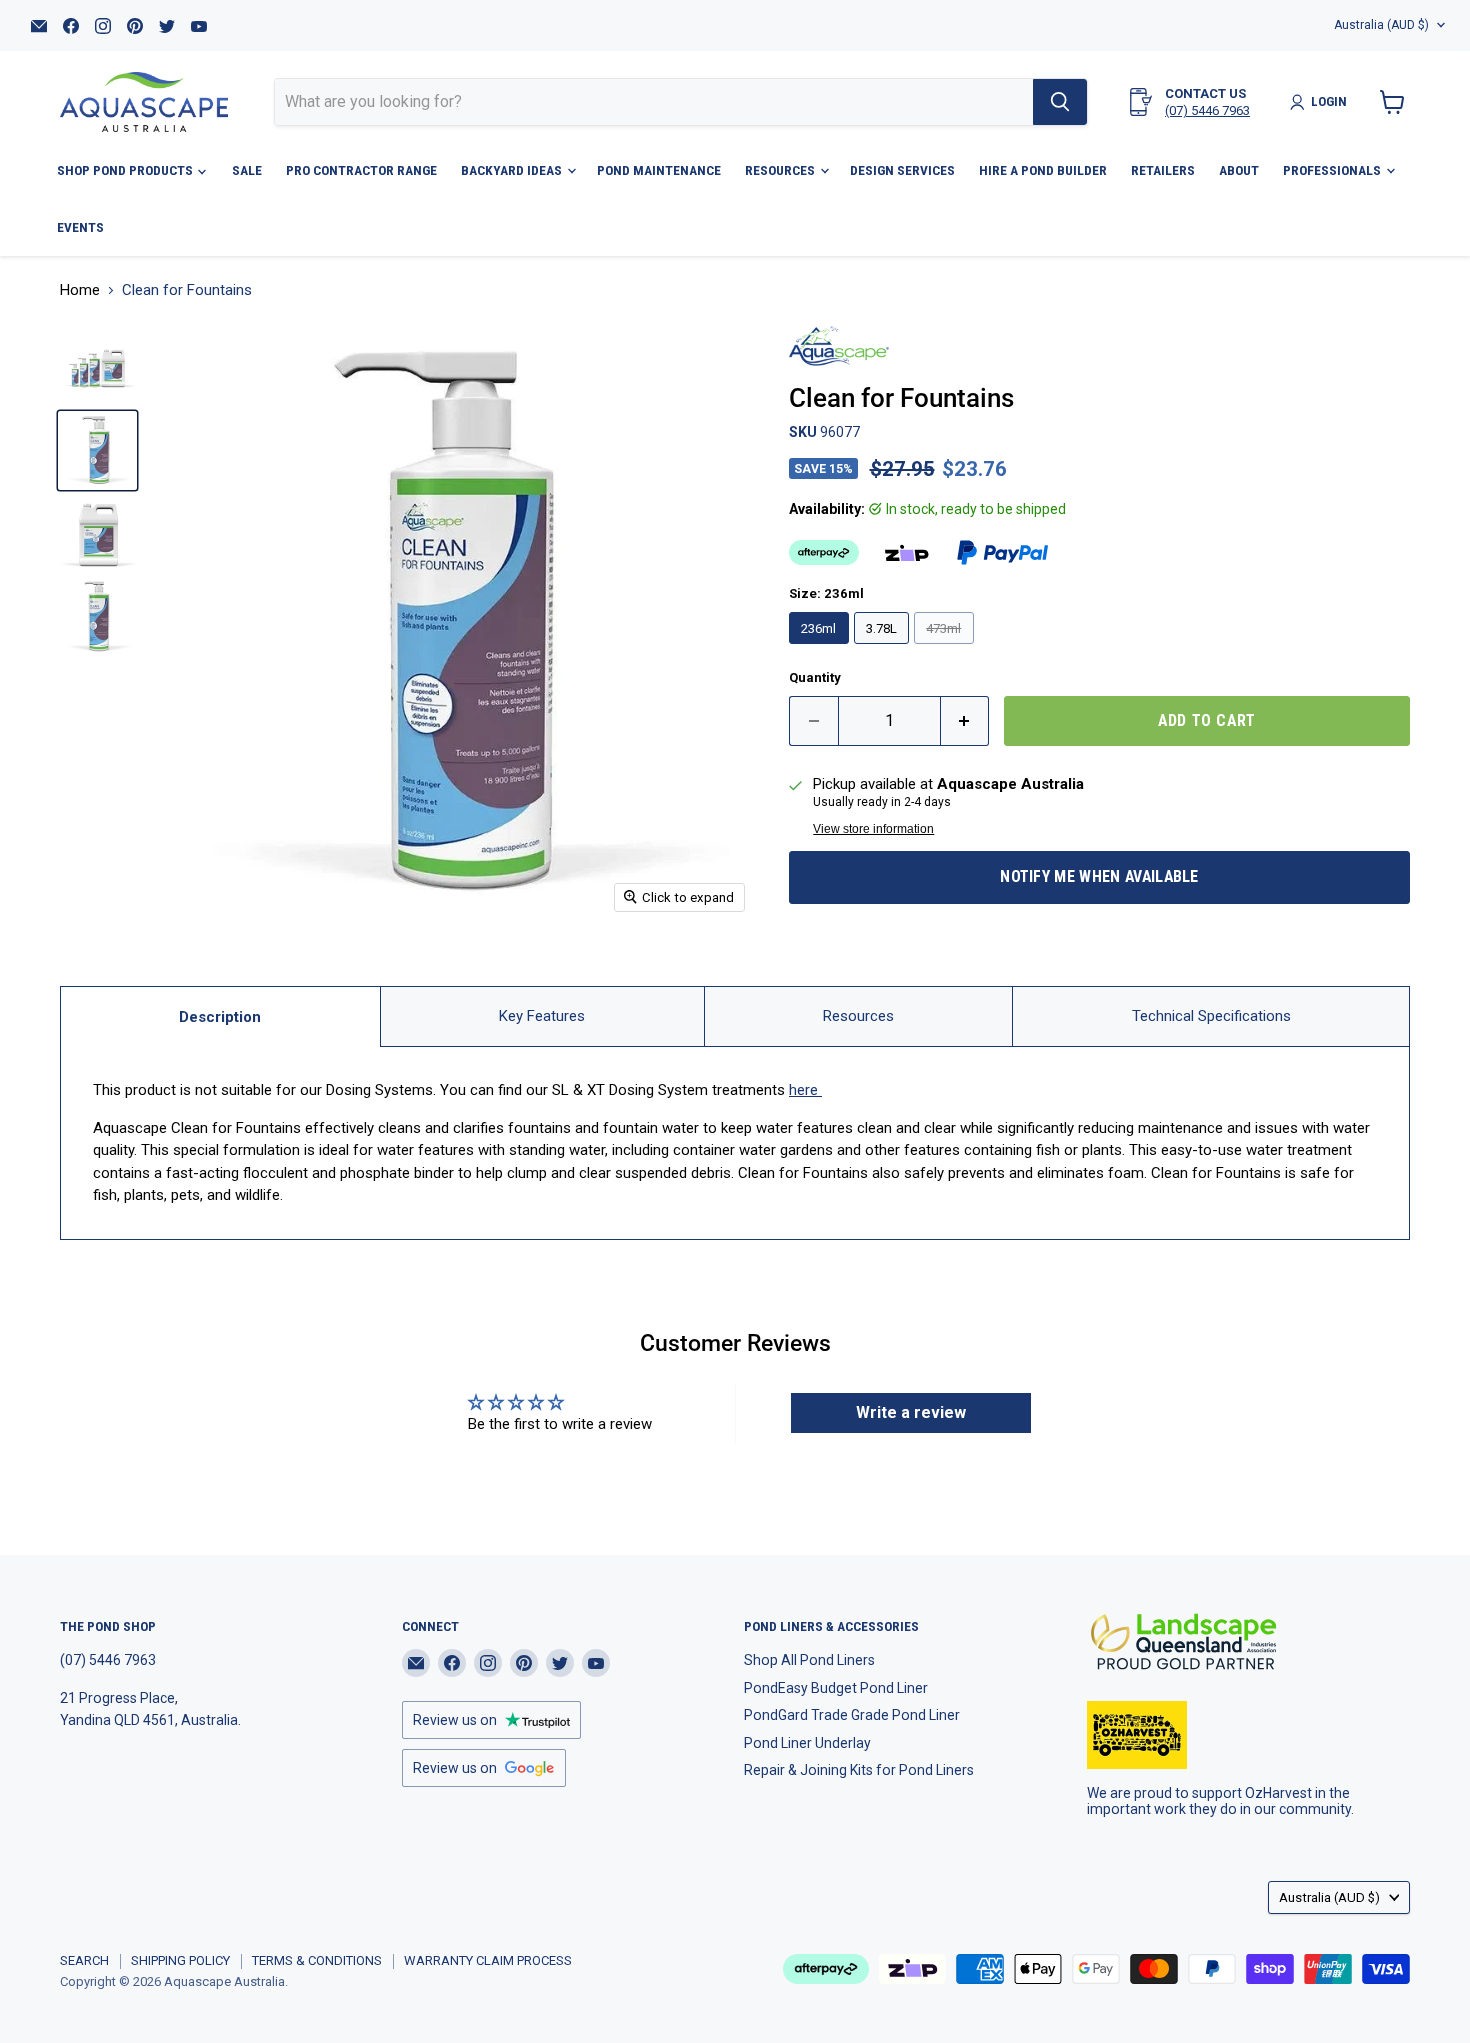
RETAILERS (1163, 170)
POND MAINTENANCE (659, 170)
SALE (247, 170)
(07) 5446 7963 (1207, 110)
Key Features (542, 1016)
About (1239, 170)
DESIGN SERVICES (902, 170)
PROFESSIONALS (1333, 170)
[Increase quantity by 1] (965, 721)
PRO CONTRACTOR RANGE (361, 170)
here (805, 1090)
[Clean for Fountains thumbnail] (97, 616)
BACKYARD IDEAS (513, 170)
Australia (1381, 25)
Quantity (815, 677)
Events (80, 227)
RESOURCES (781, 170)
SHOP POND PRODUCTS (126, 170)
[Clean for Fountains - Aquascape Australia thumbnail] (97, 367)
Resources (858, 1016)
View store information (873, 829)
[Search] (1060, 102)
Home (80, 290)
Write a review (911, 1412)
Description (220, 1017)
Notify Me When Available (1099, 876)
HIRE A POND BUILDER (1043, 170)
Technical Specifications (1211, 1016)
